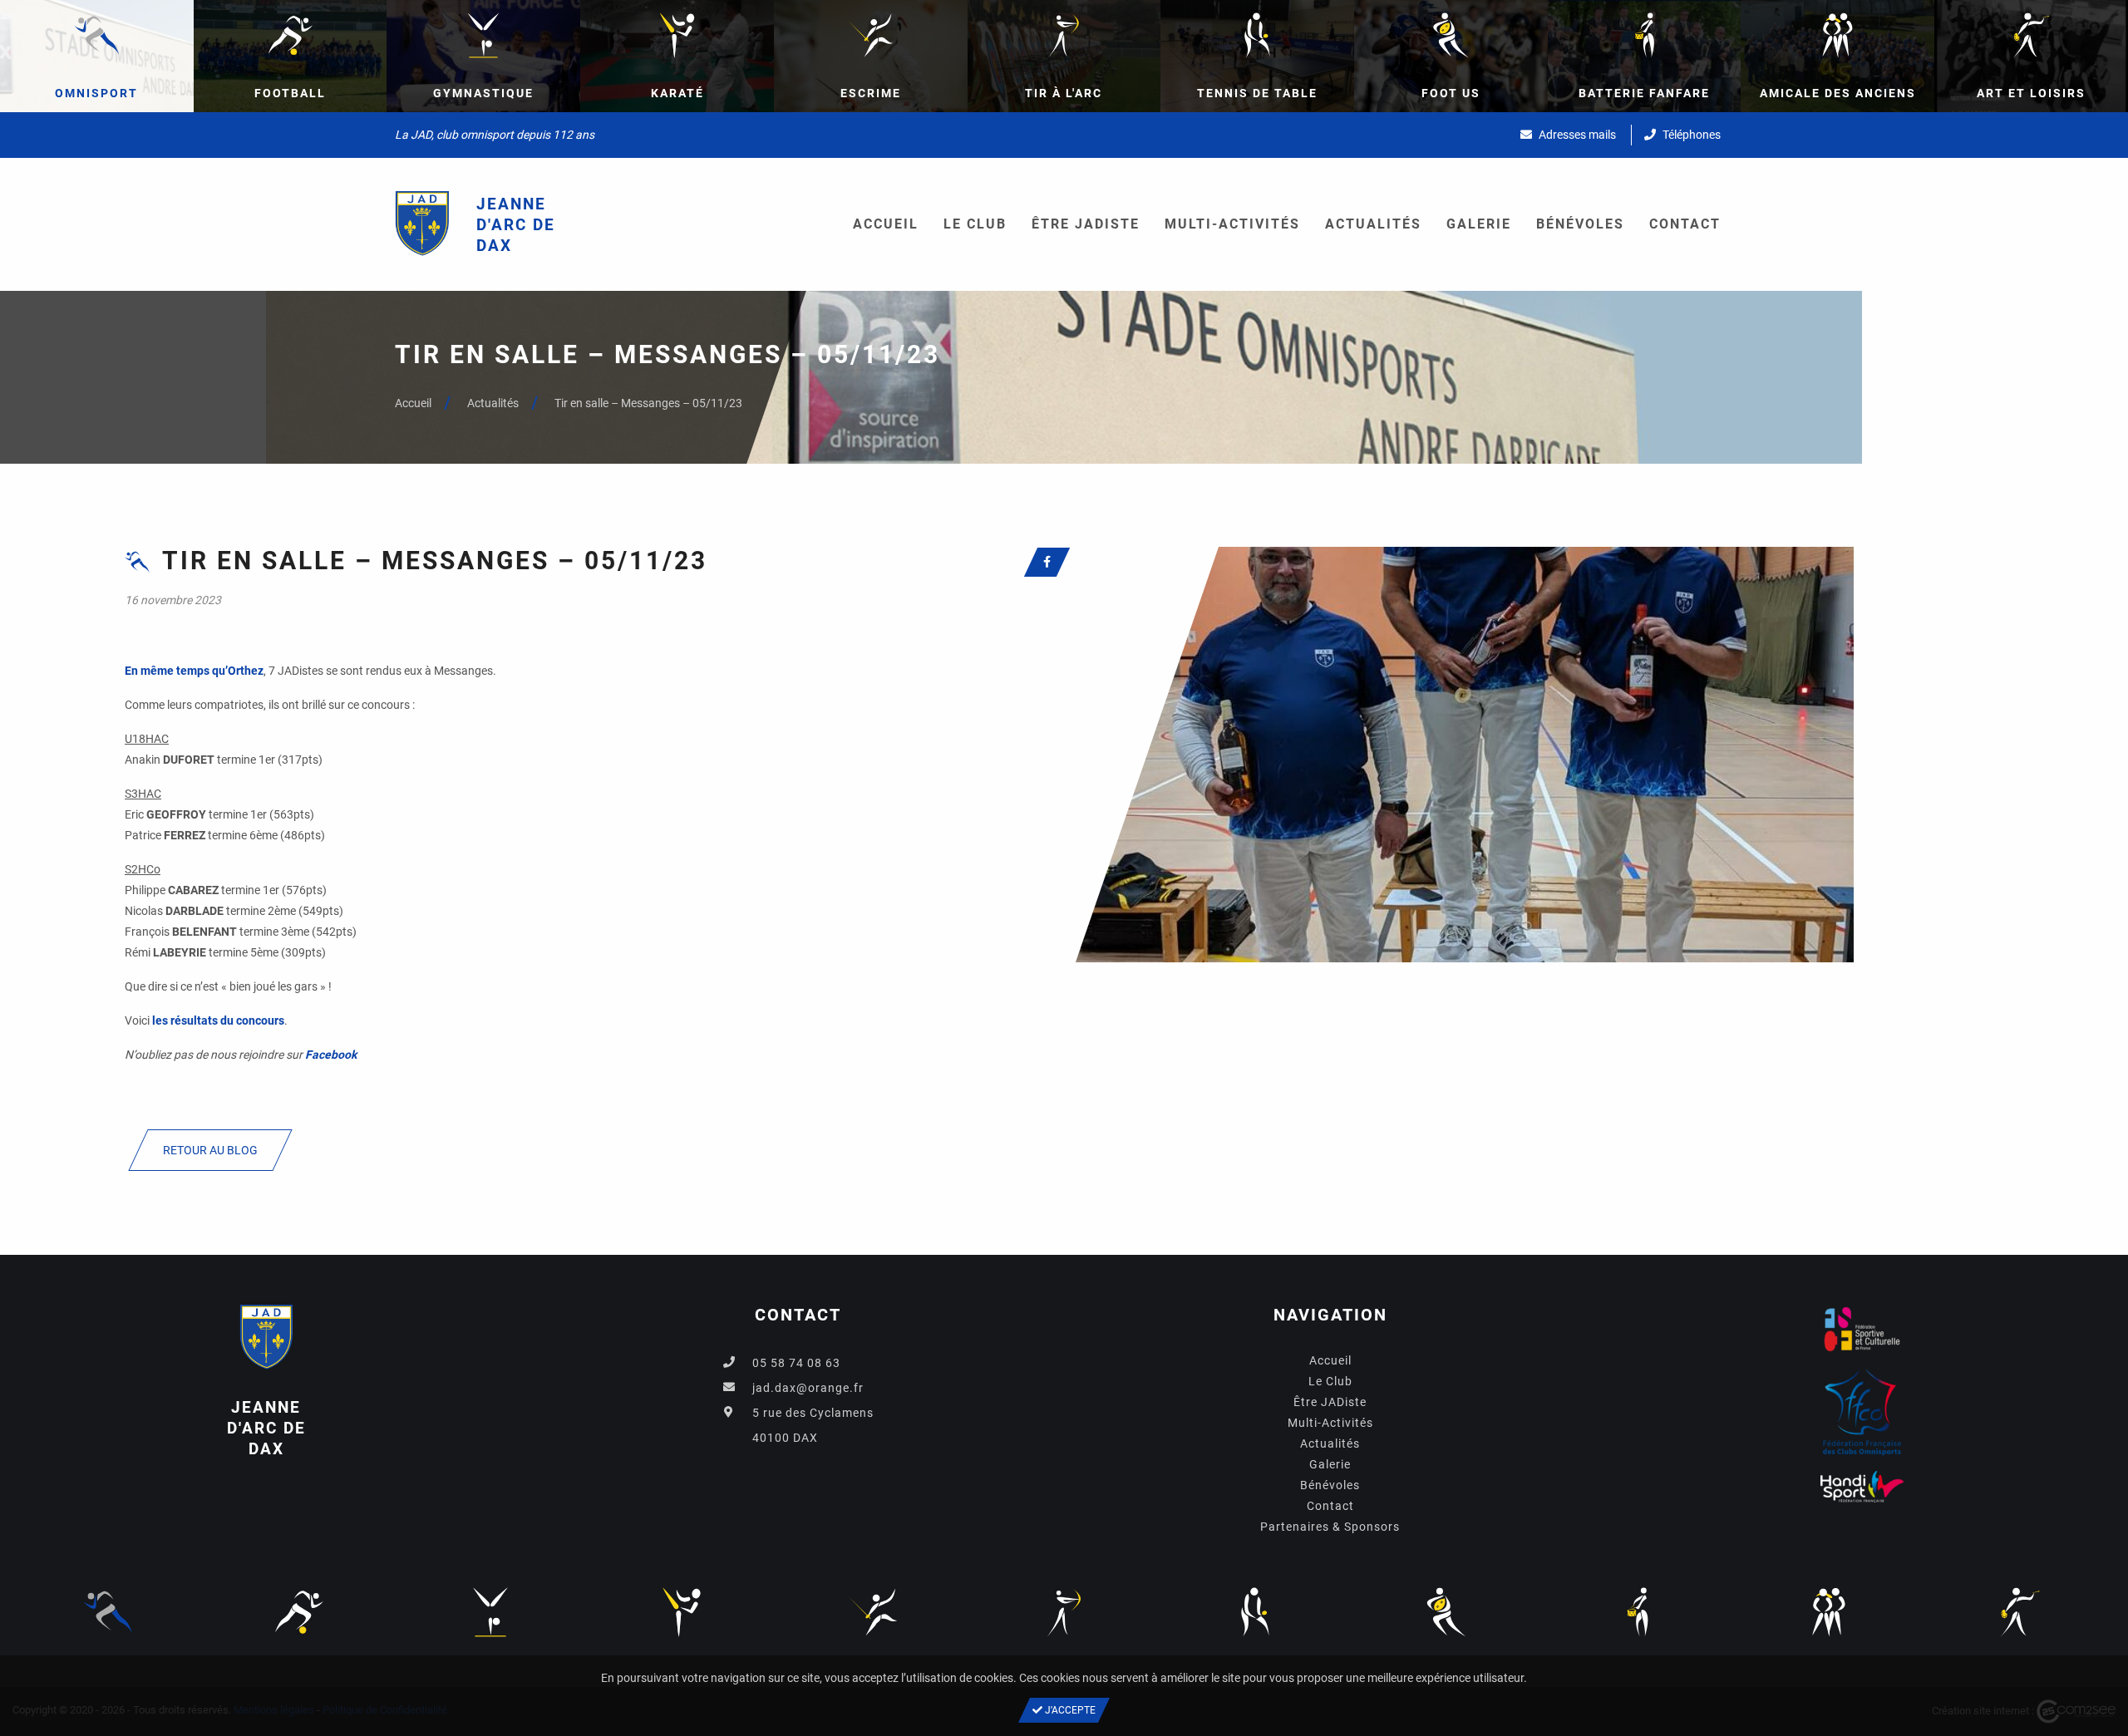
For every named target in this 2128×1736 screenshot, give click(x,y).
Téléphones (1690, 135)
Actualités (1373, 224)
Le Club (975, 224)
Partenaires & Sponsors (1330, 1527)
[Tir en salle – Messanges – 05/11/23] (1459, 754)
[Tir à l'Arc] (1064, 1611)
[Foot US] (1446, 1611)
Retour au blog (210, 1150)
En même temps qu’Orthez (194, 671)
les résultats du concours (218, 1020)
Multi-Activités (1232, 224)
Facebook (331, 1055)
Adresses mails (1576, 135)
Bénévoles (1580, 224)
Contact (1685, 224)
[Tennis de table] (1255, 1611)
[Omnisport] (108, 1611)
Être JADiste (1086, 224)
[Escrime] (873, 1611)
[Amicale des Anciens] (1829, 1611)
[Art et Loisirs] (2020, 1611)
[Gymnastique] (490, 1611)
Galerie (1479, 224)
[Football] (299, 1611)
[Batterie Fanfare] (1638, 1611)
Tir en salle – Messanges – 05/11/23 (648, 403)
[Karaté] (682, 1611)
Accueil (886, 224)
